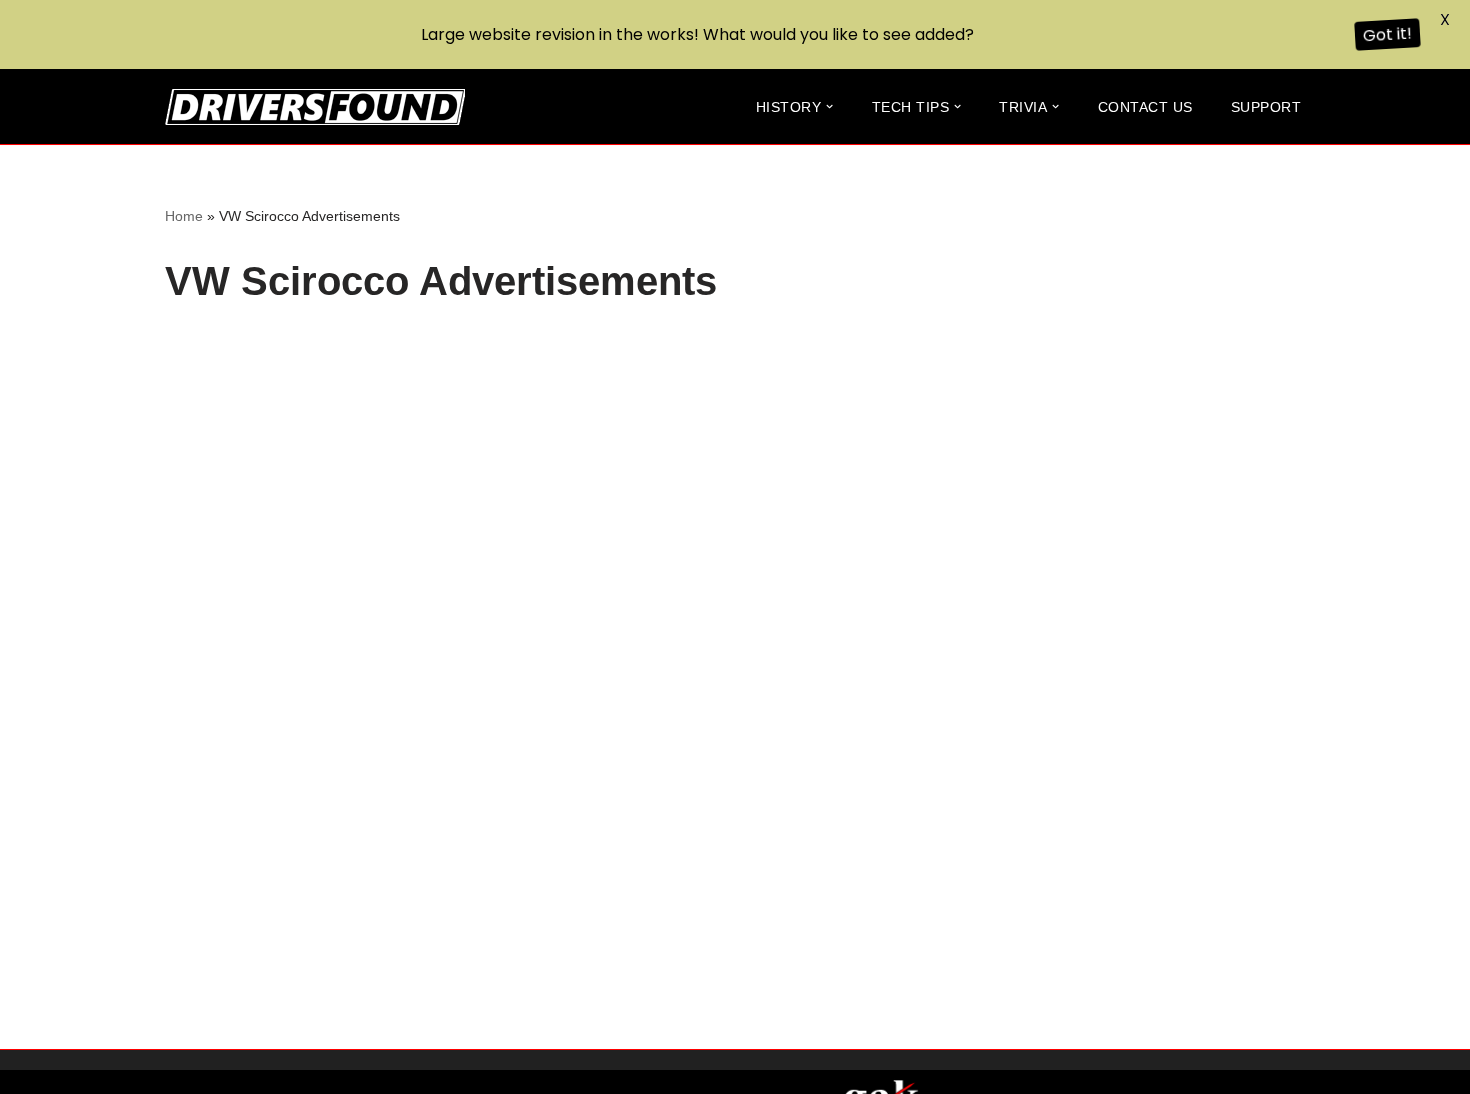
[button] (829, 106)
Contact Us (1145, 107)
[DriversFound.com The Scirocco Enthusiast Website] (315, 107)
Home (184, 216)
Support (1266, 107)
